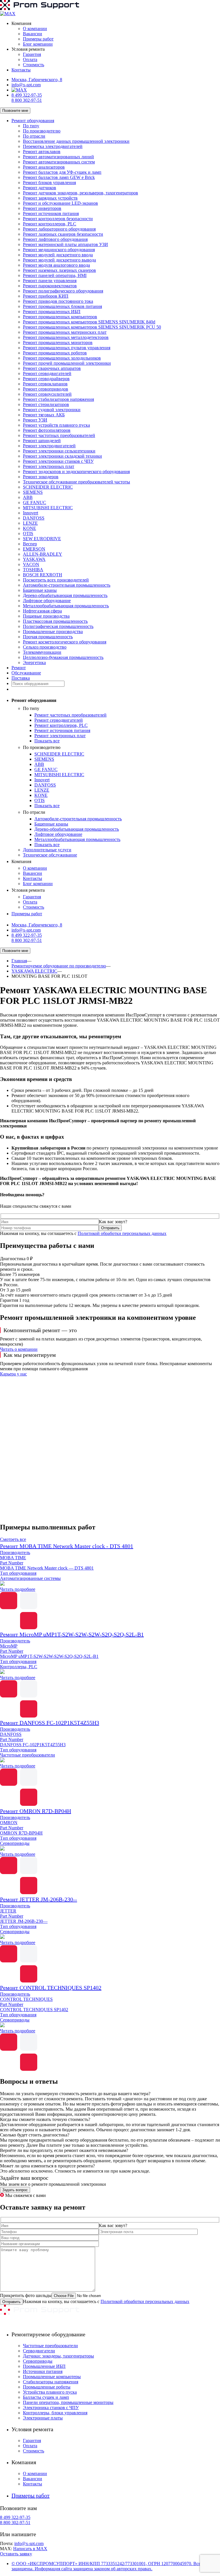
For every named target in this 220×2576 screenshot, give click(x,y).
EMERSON (34, 549)
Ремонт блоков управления (49, 183)
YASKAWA (34, 559)
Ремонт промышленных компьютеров (60, 317)
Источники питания (43, 2371)
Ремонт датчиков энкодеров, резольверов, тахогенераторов (80, 193)
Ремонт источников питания (51, 213)
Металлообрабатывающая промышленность (66, 606)
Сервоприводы (38, 2361)
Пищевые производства (46, 616)
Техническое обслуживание (50, 855)
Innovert (31, 513)
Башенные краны (40, 590)
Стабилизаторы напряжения (51, 2382)
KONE (30, 528)
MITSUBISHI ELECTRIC (48, 508)
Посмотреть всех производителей (56, 580)
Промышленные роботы (47, 2387)
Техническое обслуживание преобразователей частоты (76, 482)
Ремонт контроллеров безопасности (58, 219)
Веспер (30, 544)
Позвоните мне (15, 111)
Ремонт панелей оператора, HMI (55, 275)
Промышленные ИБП (44, 2366)
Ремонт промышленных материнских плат (65, 332)
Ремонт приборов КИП (46, 296)
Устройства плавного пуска (50, 2392)
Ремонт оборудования (33, 121)
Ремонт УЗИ (35, 420)
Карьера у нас (13, 1374)
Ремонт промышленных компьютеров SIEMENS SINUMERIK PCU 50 (92, 327)
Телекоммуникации (42, 652)
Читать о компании (19, 1349)
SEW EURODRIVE (42, 539)
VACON (31, 564)
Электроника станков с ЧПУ (51, 2408)
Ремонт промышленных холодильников (62, 358)
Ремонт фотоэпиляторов (47, 430)
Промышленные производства (53, 632)
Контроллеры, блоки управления (55, 2413)
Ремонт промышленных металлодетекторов (66, 337)
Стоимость (34, 65)
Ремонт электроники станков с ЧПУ (58, 461)
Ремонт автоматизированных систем (59, 162)
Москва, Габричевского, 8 (37, 80)
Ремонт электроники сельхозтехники (59, 451)
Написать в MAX (30, 2549)
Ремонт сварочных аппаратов (52, 368)
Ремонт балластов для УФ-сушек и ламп (62, 172)
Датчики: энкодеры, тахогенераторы (58, 2356)
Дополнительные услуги (47, 850)
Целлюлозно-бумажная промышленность (63, 657)
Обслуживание (26, 673)
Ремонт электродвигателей (49, 446)
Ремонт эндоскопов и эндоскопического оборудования (76, 472)
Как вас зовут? (113, 1222)
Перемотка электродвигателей (53, 146)
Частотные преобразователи (50, 2346)
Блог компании (38, 44)
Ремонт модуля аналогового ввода (56, 265)
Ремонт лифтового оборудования (55, 239)
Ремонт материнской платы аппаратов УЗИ (65, 244)
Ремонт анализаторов (44, 167)
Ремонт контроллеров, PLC (50, 224)
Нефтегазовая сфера (42, 611)
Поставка (21, 678)
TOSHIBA (33, 570)
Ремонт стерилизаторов (46, 404)
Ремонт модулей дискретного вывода (59, 260)
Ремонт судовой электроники (52, 410)
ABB (28, 497)
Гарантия (32, 54)
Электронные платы (43, 2418)
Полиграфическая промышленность (58, 626)
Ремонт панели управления (50, 281)
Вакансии (33, 34)
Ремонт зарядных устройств (50, 198)
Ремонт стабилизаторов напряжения (58, 399)
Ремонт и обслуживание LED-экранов (60, 203)
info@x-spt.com (26, 85)
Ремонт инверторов (42, 208)
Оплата (30, 59)
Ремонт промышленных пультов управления (67, 348)
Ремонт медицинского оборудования (59, 250)
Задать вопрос (15, 2190)
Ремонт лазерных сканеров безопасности (63, 234)
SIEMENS (33, 492)
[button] (110, 1504)
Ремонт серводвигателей (47, 373)
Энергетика (34, 662)
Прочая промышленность (48, 637)
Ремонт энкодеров (41, 477)
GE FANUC (35, 502)
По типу (31, 126)
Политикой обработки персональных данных (122, 1233)
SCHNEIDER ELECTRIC (48, 487)
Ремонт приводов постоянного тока (58, 301)
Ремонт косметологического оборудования (65, 642)
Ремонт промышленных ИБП (52, 312)
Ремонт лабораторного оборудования (59, 229)
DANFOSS (34, 518)
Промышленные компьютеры (52, 2377)
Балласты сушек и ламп (46, 2397)
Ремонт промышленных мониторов (58, 343)
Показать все (47, 741)
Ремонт (19, 668)
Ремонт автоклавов (42, 152)
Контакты (21, 70)
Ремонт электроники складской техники (62, 456)
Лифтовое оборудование (47, 601)
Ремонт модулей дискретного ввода (58, 255)
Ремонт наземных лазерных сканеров (59, 270)
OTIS (28, 533)
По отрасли (34, 136)
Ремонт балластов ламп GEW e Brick (59, 177)
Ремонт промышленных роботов (55, 353)
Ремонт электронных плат (49, 466)
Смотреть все (13, 1539)
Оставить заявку (16, 2554)
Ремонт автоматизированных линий (58, 157)
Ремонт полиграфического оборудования (63, 291)
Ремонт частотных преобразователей (59, 435)
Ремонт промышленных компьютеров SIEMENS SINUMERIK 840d (89, 322)
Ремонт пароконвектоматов (50, 286)
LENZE (30, 523)
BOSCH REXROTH (43, 575)
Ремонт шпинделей (42, 441)
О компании (35, 29)
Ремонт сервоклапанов (45, 384)
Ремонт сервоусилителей (47, 394)
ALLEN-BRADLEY (43, 554)
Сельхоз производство (45, 647)
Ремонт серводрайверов (46, 379)
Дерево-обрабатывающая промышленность (65, 595)
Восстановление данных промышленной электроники (76, 141)
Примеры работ (38, 39)
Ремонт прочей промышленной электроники (67, 363)
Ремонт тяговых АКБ (44, 415)
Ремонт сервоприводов (46, 389)
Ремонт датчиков (40, 188)
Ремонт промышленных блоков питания (62, 306)
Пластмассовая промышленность (55, 621)
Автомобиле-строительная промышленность (67, 585)
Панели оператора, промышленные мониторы (68, 2402)
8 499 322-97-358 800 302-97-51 (27, 98)
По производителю (42, 131)
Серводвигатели (39, 2351)
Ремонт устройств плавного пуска (56, 425)
